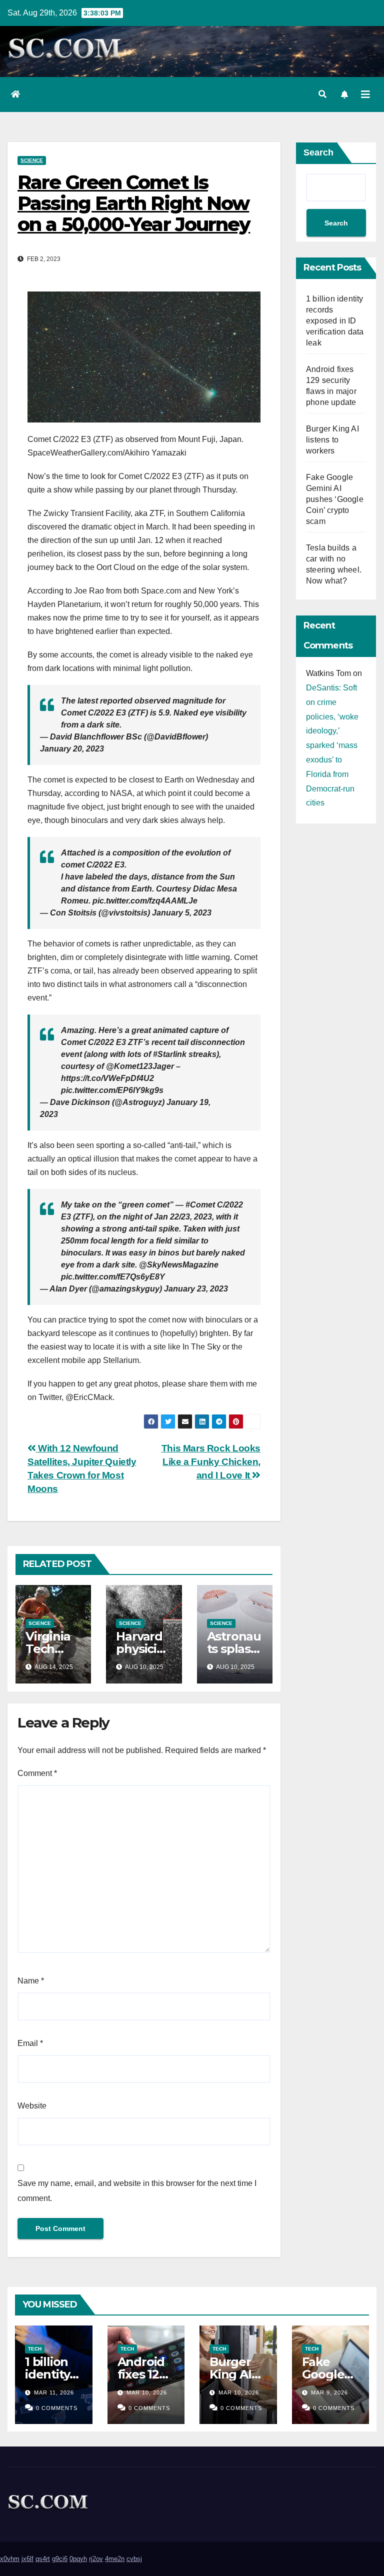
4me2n (115, 2559)
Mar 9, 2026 (329, 2392)
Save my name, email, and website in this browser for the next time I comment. (137, 2191)
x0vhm (10, 2559)
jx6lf (27, 2559)
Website (32, 2106)
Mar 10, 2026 (147, 2392)
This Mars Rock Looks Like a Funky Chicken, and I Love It (211, 1462)
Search (318, 152)
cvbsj (134, 2559)
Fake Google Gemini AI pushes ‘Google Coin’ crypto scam (335, 499)
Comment (37, 1773)
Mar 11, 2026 (54, 2392)
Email (30, 2043)
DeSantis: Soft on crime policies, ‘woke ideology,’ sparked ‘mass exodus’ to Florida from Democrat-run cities (332, 745)
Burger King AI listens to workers (332, 440)
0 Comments (57, 2408)
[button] (322, 94)
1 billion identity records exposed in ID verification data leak (335, 321)
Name (31, 1981)
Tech (35, 2349)
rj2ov (96, 2559)
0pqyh (78, 2559)
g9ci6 (60, 2559)
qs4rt (43, 2559)
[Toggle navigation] (365, 94)
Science (32, 160)
